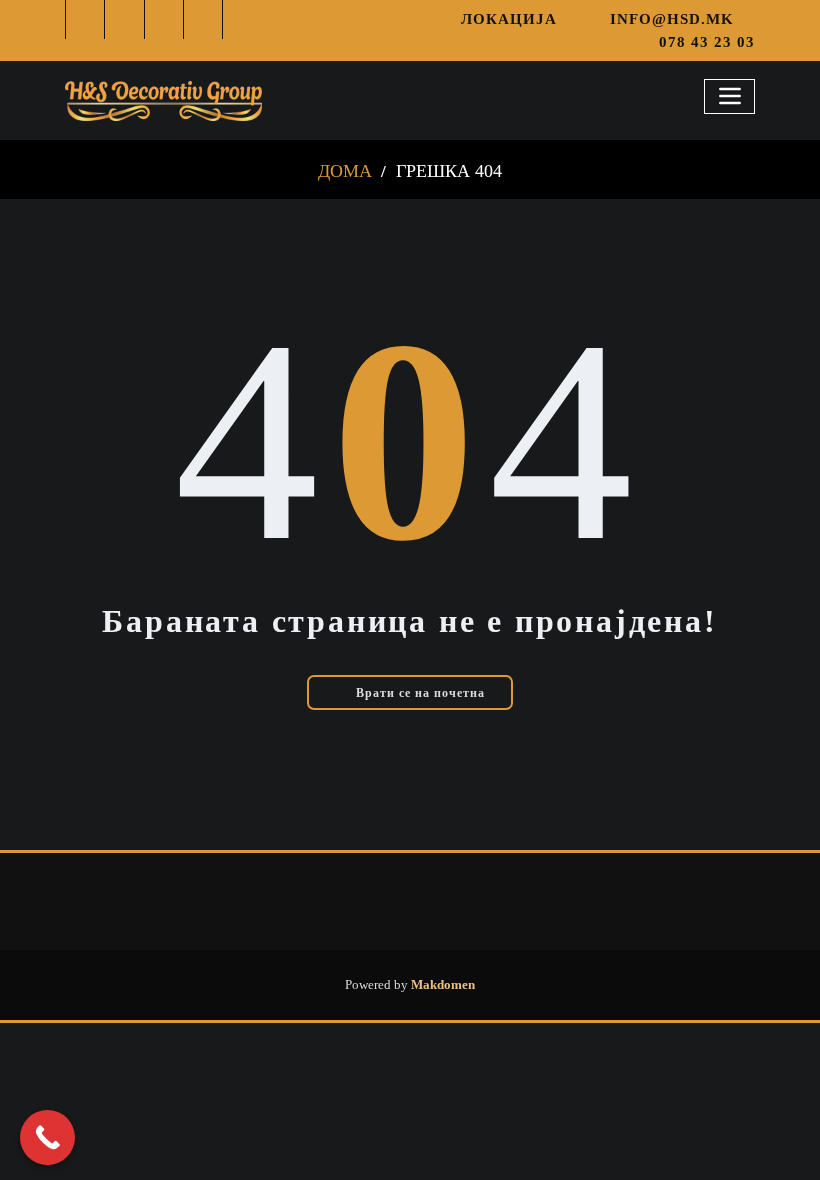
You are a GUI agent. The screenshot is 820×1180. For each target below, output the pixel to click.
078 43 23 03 (707, 41)
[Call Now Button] (47, 1137)
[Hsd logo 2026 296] (163, 100)
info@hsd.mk (672, 18)
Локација (509, 18)
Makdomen (441, 984)
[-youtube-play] (203, 19)
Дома (345, 171)
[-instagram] (164, 19)
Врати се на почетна (418, 693)
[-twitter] (124, 19)
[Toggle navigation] (729, 96)
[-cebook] (85, 19)
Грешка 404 (449, 171)
